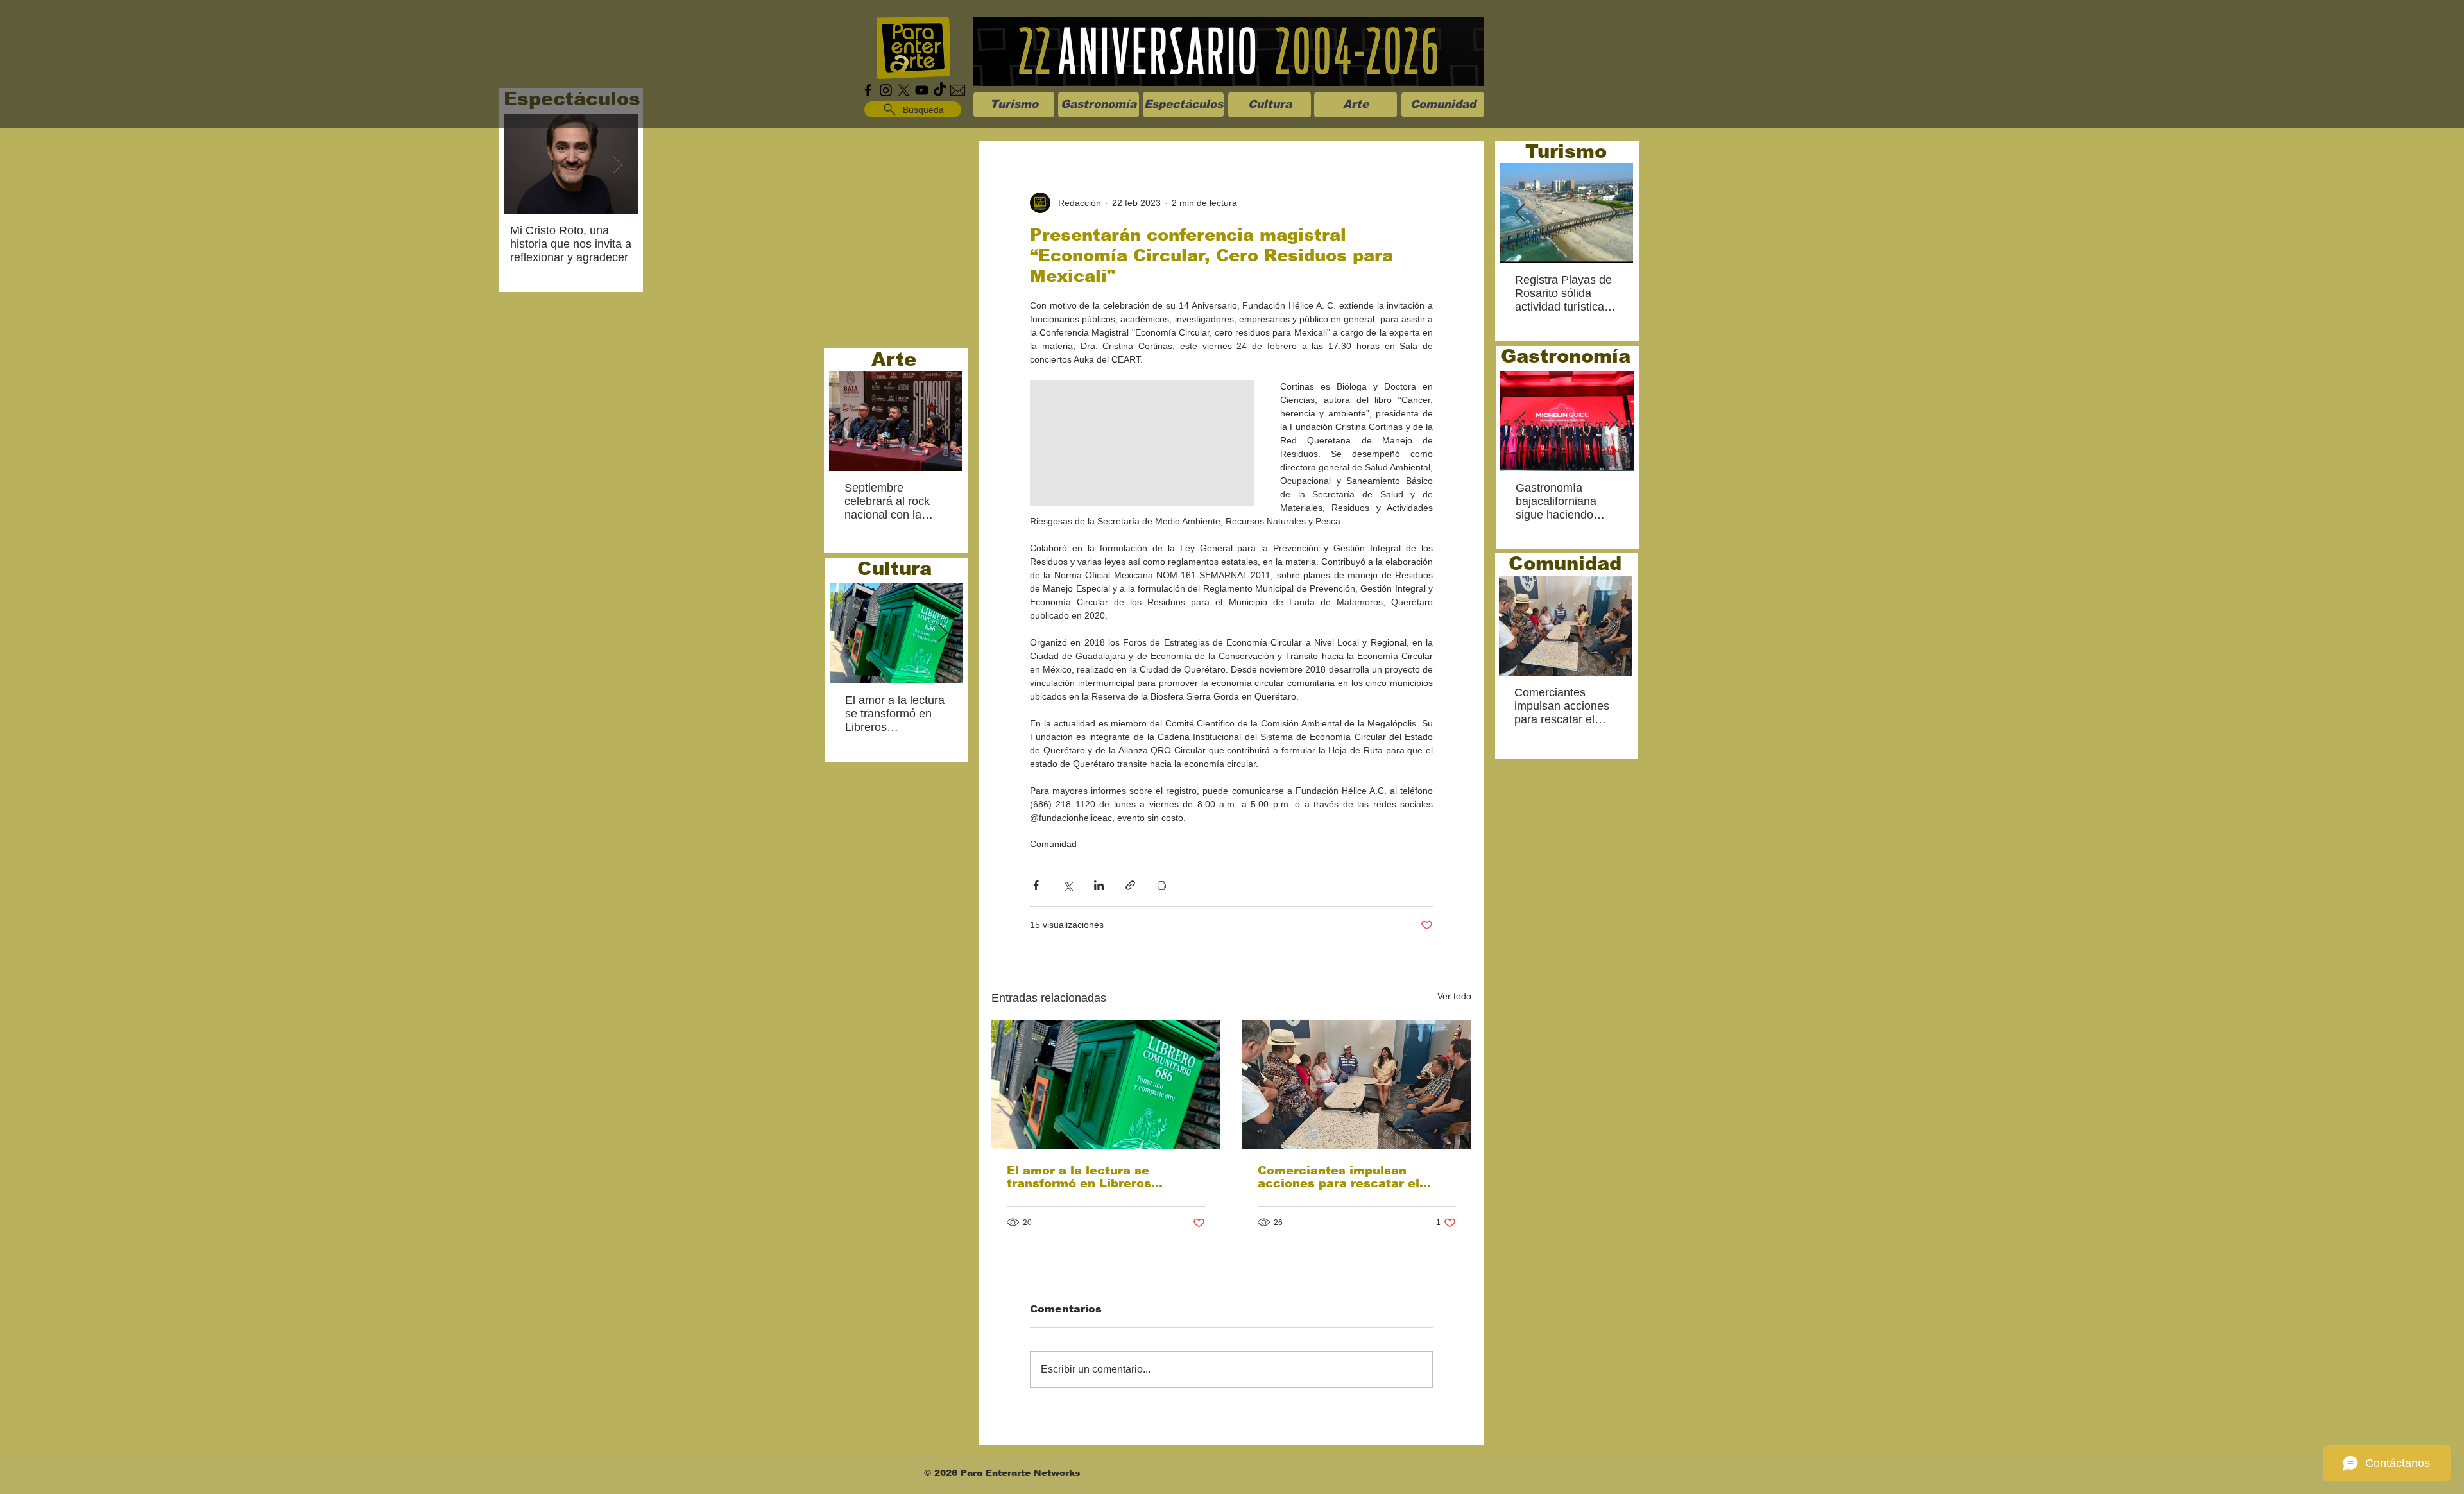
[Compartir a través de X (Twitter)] (1067, 885)
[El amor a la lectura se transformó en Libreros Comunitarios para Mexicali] (1106, 1084)
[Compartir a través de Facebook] (1036, 885)
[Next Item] (617, 164)
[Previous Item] (850, 634)
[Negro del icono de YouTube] (922, 90)
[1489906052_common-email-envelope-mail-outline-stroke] (958, 90)
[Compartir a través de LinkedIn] (1099, 885)
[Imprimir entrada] (1162, 885)
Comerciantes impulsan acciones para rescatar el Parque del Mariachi (1339, 1177)
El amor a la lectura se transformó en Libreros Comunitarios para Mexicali (1093, 1177)
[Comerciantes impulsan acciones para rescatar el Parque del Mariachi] (1357, 1084)
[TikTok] (940, 90)
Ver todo (1454, 996)
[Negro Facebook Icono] (868, 90)
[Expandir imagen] (1142, 443)
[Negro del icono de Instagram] (886, 90)
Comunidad (1053, 844)
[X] (904, 90)
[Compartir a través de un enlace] (1130, 885)
